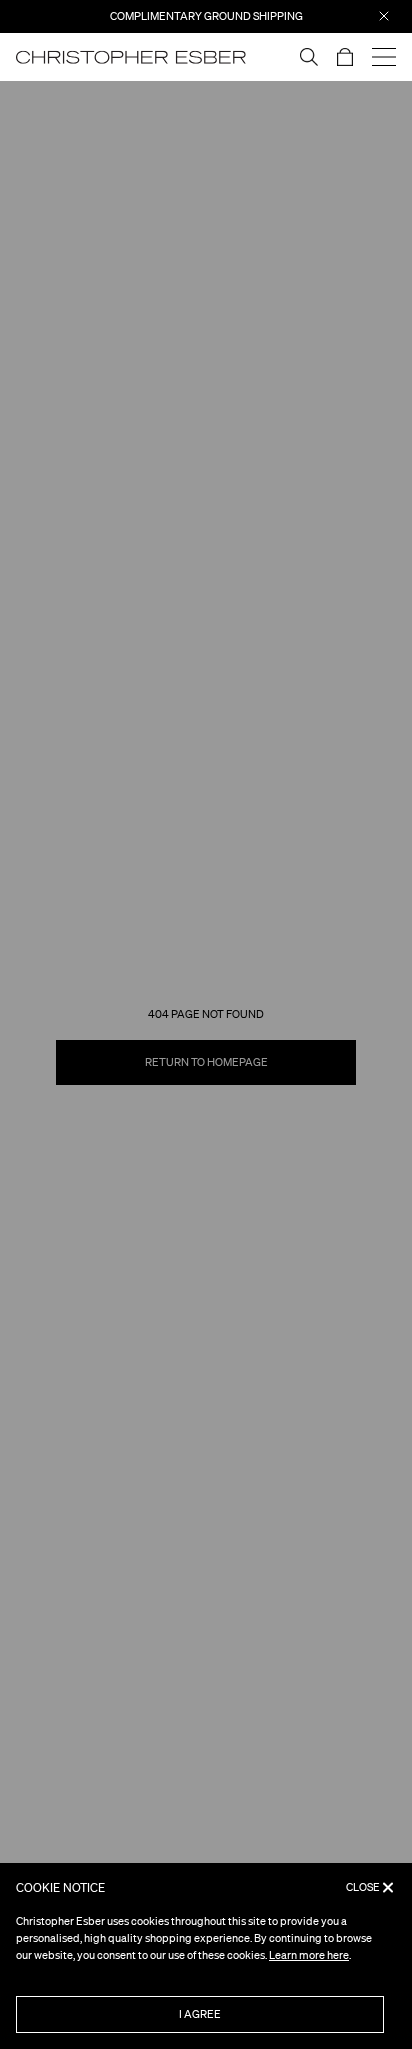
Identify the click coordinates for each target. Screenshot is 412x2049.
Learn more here (309, 1955)
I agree (200, 2014)
